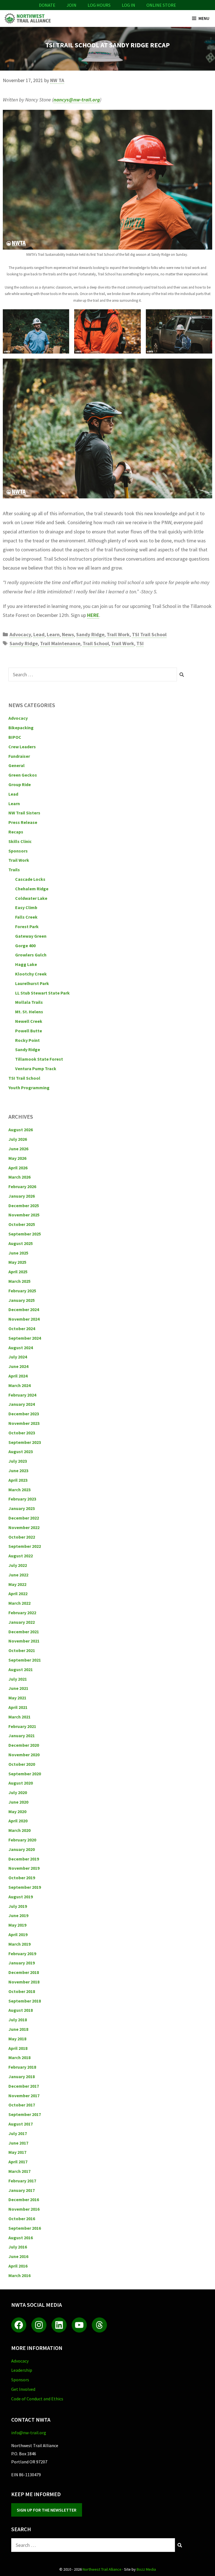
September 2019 (25, 1887)
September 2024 (25, 1338)
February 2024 (22, 1395)
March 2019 (19, 1944)
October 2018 (22, 1991)
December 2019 (24, 1859)
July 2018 (18, 2020)
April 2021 (18, 1707)
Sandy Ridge (90, 634)
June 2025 (18, 1253)
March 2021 (19, 1717)
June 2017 (18, 2143)
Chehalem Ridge (32, 889)
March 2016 (19, 2275)
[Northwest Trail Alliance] (27, 18)
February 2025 (22, 1291)
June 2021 (18, 1688)
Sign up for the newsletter (47, 2510)
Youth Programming (29, 1088)
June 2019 (18, 1915)
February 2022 (22, 1613)
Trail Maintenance (60, 643)
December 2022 (24, 1518)
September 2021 (25, 1660)
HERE (93, 615)
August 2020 (21, 1783)
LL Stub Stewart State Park (42, 993)
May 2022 (17, 1584)
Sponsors (18, 851)
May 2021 (17, 1698)
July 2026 (18, 1139)
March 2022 (19, 1603)
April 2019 (18, 1934)
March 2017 (19, 2171)
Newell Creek (29, 1021)
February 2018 (22, 2067)
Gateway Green (31, 936)
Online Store (161, 5)
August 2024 (21, 1348)
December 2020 (24, 1745)
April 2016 (18, 2266)
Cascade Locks (30, 879)
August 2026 (21, 1130)
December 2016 (24, 2199)
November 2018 (24, 1982)
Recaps (16, 832)
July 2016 (18, 2247)
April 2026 (18, 1168)
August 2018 (21, 2010)
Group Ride (20, 784)
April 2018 (18, 2048)
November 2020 (24, 1755)
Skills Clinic (20, 841)
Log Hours (99, 5)
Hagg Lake (26, 964)
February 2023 (22, 1499)
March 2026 (19, 1177)
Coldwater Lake (31, 898)
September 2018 (25, 2001)
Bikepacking (21, 728)
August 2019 (21, 1897)
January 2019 (22, 1963)
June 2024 (18, 1366)
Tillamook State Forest (39, 1059)
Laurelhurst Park (32, 983)
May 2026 (17, 1158)
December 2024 (24, 1309)
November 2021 (24, 1641)
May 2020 (17, 1811)
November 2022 (24, 1527)
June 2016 (18, 2256)
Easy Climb (26, 907)
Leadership (22, 2370)
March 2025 (19, 1281)
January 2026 (22, 1196)
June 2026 (18, 1149)
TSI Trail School (149, 634)
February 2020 (22, 1840)
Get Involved (23, 2389)
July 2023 (18, 1461)
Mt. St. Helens (29, 1012)
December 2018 (24, 1972)
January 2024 (22, 1404)
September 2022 (25, 1546)
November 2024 (24, 1319)
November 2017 (24, 2096)
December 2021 (24, 1632)
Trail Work (118, 634)
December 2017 (24, 2086)
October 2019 (22, 1878)
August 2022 (21, 1556)
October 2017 (22, 2105)
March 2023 (19, 1490)
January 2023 (22, 1508)
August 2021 (21, 1669)
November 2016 (24, 2209)
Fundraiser (19, 756)
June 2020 (18, 1802)
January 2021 (22, 1736)
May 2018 (17, 2039)
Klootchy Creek (31, 974)
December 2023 (24, 1414)
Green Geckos (23, 775)
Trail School (96, 643)
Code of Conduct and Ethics (37, 2399)
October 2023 (22, 1433)
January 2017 (22, 2190)
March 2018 (19, 2057)
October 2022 (22, 1537)
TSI (140, 643)
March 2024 (19, 1385)
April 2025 (18, 1272)
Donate (47, 5)
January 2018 (22, 2076)
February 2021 (22, 1726)
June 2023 (18, 1471)
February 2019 (22, 1954)
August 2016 (21, 2238)
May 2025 (17, 1262)
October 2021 (22, 1650)
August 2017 (21, 2124)
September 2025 (25, 1234)
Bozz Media (146, 2569)
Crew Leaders (22, 747)
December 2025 (24, 1205)
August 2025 (21, 1243)
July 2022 (18, 1565)
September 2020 (25, 1774)
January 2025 (22, 1300)
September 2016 (25, 2228)
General (17, 765)
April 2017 (18, 2162)
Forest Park (27, 926)
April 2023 (18, 1480)
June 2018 (18, 2029)
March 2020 (19, 1830)
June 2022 (18, 1575)
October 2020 (22, 1764)
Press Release (23, 822)
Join (72, 5)
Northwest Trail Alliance (102, 2569)
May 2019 (17, 1925)
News (68, 634)
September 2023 (25, 1442)
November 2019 (24, 1868)
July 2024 (18, 1357)
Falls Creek (26, 917)
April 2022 (18, 1594)
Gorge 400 (25, 946)
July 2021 (18, 1679)
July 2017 (18, 2133)
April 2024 (18, 1376)
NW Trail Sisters (24, 813)
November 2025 (24, 1215)
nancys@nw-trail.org (77, 100)
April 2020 (18, 1821)
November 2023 (24, 1423)
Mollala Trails (29, 1002)
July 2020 (18, 1792)
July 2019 (18, 1906)
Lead (39, 634)
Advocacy (20, 634)
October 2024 (22, 1328)
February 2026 (22, 1186)
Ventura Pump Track (36, 1069)
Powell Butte (29, 1031)
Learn (53, 634)
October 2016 (22, 2219)
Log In (128, 5)
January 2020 (22, 1849)
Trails (14, 870)
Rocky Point (27, 1040)
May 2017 (17, 2152)
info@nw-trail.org (29, 2433)
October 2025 (22, 1224)
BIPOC (15, 737)
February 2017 (22, 2181)
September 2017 (25, 2114)
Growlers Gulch (31, 955)
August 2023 (21, 1451)
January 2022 (22, 1622)
